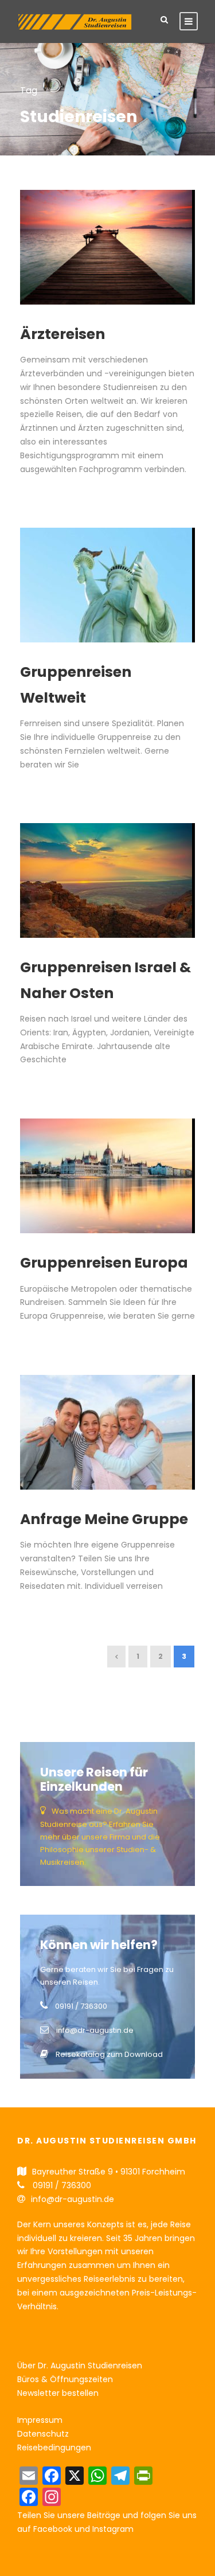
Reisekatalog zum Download (109, 2054)
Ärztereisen (62, 334)
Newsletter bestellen (58, 2393)
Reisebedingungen (54, 2448)
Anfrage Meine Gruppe (104, 1519)
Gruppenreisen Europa (104, 1263)
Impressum (40, 2420)
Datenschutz (43, 2434)
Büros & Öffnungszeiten (65, 2379)
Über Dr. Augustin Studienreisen (80, 2365)
